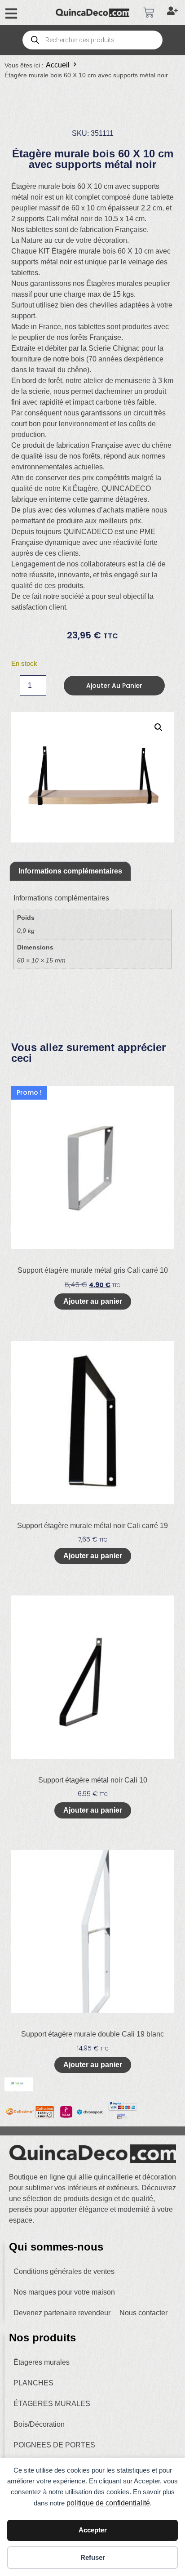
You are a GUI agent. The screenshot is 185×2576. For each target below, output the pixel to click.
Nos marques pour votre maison (64, 2292)
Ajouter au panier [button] (93, 1301)
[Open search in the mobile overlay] (92, 40)
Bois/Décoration (39, 2424)
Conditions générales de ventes (64, 2271)
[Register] (174, 13)
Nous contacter (143, 2313)
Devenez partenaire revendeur (62, 2313)
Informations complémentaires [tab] (70, 871)
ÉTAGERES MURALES (52, 2404)
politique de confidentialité (108, 2503)
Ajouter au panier (114, 686)
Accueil (58, 65)
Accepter (93, 2530)
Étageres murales (42, 2362)
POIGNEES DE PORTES (54, 2445)
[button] (159, 727)
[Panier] (149, 13)
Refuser (93, 2557)
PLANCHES (33, 2383)
